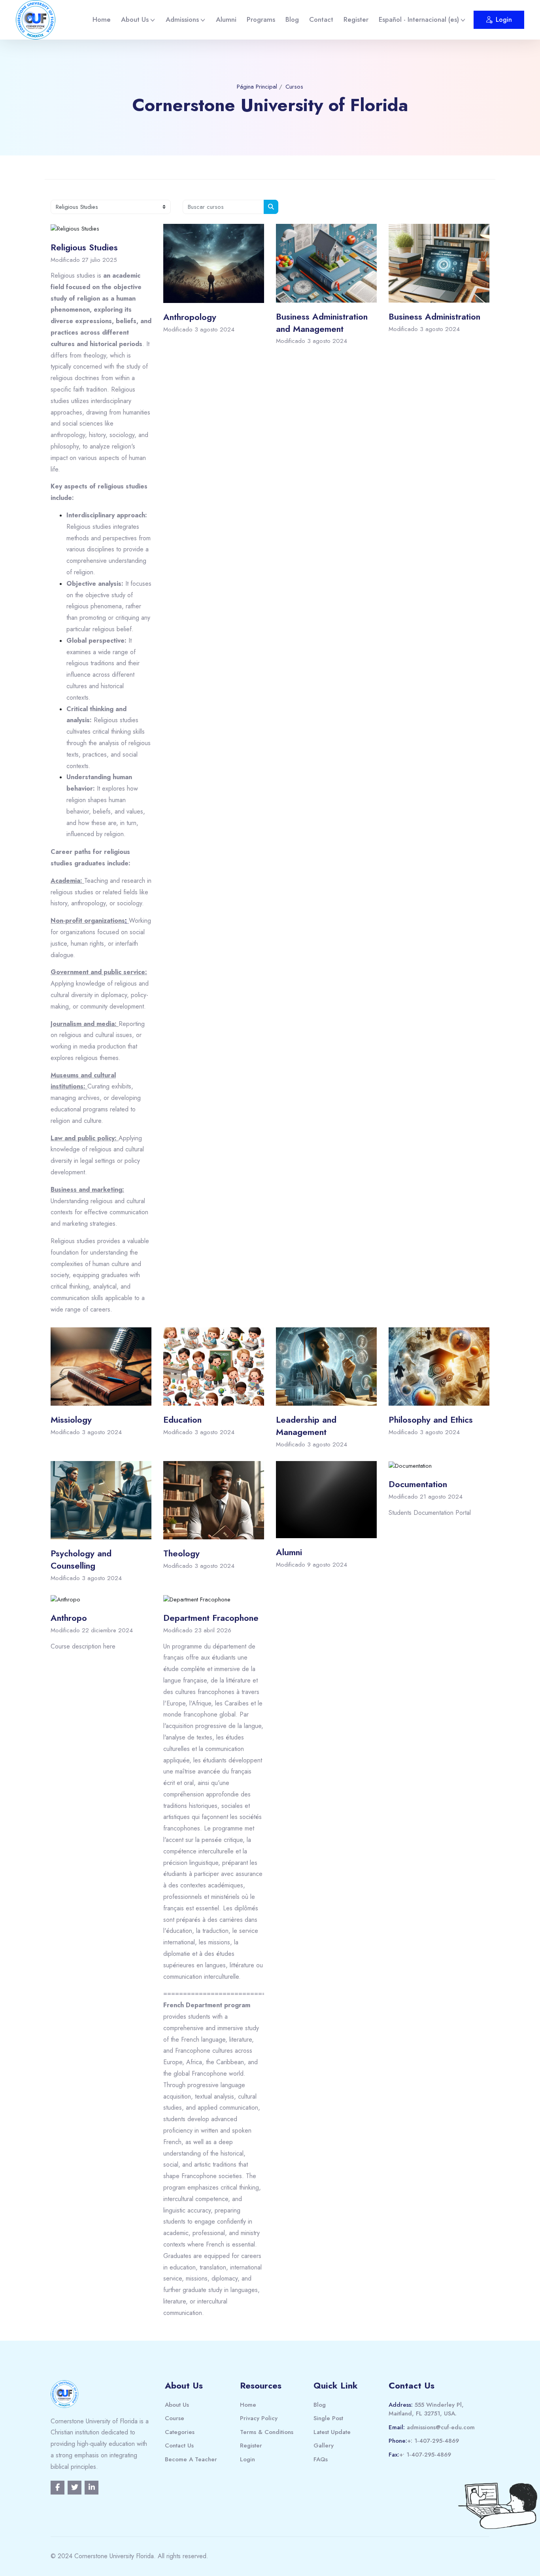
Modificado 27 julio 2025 (84, 260)
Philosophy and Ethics (431, 1420)
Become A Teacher (191, 2459)
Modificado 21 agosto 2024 (426, 1497)
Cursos (294, 87)
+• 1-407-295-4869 (425, 2455)
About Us (135, 19)
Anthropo (69, 1618)
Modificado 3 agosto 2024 (199, 329)
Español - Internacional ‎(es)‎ (419, 19)
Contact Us (179, 2445)
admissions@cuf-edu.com (441, 2427)
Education (182, 1420)
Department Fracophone (211, 1618)
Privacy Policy (259, 2418)
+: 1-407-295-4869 (433, 2441)
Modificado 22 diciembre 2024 (92, 1630)
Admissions (182, 19)
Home (102, 19)
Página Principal (257, 87)
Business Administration (434, 316)
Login (504, 20)
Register (356, 19)
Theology (181, 1553)
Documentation (418, 1484)
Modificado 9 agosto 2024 (312, 1565)
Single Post (328, 2418)
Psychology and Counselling (81, 1559)
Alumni (226, 19)
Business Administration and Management (322, 323)
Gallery (324, 2445)
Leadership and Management (306, 1426)
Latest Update (332, 2432)
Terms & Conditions (267, 2432)
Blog (292, 19)
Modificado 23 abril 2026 (197, 1630)
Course (175, 2418)
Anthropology (190, 317)
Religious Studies (84, 247)
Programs (261, 19)
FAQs (321, 2459)
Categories (180, 2432)
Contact (321, 19)
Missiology (71, 1420)
